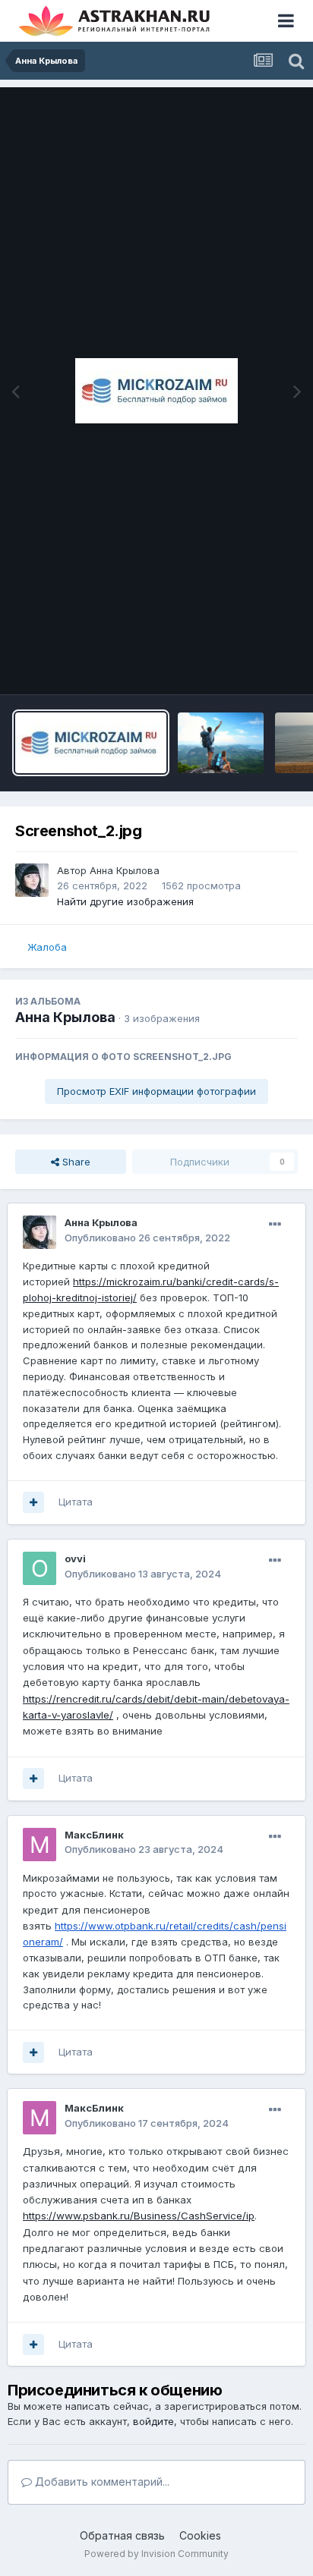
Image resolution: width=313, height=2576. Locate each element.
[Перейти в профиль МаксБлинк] (40, 1845)
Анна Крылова (125, 870)
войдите (153, 2421)
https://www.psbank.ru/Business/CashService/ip (139, 2216)
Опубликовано (147, 1238)
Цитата (76, 1502)
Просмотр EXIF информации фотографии (156, 1091)
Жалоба (47, 947)
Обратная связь (122, 2535)
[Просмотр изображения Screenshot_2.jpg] (91, 743)
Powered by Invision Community (156, 2554)
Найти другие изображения (125, 901)
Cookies (200, 2535)
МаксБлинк (94, 1835)
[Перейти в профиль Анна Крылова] (32, 880)
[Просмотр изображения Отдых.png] (221, 743)
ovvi (75, 1558)
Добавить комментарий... (101, 2482)
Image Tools (250, 667)
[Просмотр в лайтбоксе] (156, 391)
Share (75, 1162)
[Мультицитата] (33, 1502)
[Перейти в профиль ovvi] (40, 1568)
